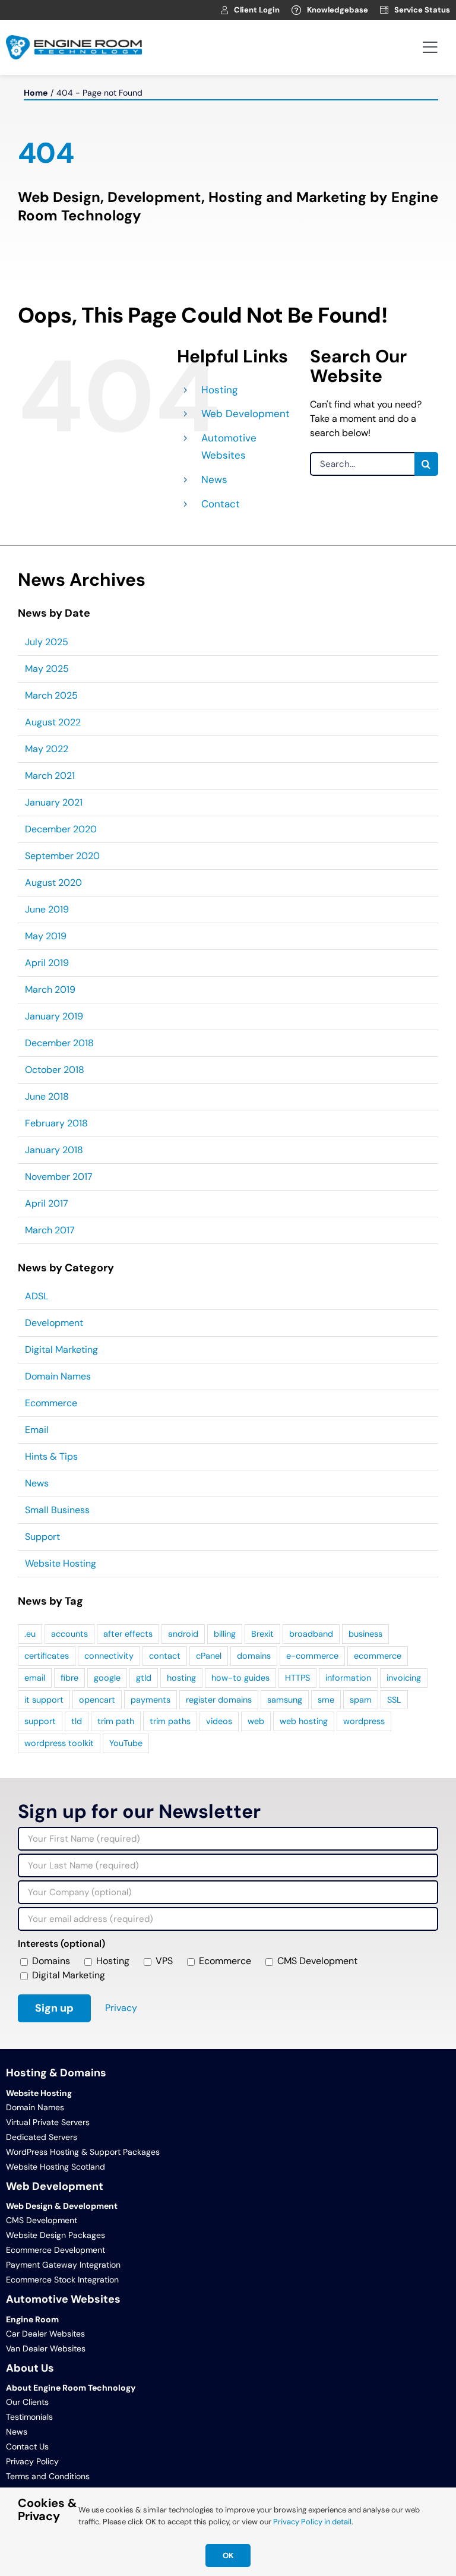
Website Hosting (61, 1563)
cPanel (209, 1656)
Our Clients (27, 2402)
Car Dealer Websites (45, 2334)
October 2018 (55, 1070)
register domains (219, 1700)
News (214, 479)
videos (219, 1721)
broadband (311, 1634)
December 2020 (61, 829)
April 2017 (47, 1203)
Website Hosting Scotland (56, 2167)
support (40, 1721)
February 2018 (56, 1123)
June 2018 (47, 1096)
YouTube (126, 1743)
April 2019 (47, 963)
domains (254, 1656)
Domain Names (58, 1376)
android (183, 1634)
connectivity (109, 1656)
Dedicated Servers (42, 2137)
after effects (128, 1634)
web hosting (304, 1721)
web (256, 1721)
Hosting (219, 390)
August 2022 (53, 722)
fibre (69, 1678)
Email (37, 1430)
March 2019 (50, 989)
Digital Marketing (61, 1349)
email (35, 1678)
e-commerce (312, 1656)
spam (361, 1700)
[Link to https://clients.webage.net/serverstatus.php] (384, 10)
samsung (285, 1700)
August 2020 (53, 883)
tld (77, 1721)
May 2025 (47, 669)
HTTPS (297, 1678)
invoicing (404, 1678)
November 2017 (59, 1177)
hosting (181, 1678)
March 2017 (50, 1230)
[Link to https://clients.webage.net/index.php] (224, 10)
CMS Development (42, 2220)
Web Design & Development (62, 2206)
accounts (69, 1634)
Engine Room (32, 2319)
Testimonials (29, 2417)
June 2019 (47, 909)
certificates (47, 1656)
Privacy (121, 2008)
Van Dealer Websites (46, 2348)
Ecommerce (51, 1403)
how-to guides (240, 1678)
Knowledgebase (338, 10)
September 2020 (62, 856)
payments (151, 1700)
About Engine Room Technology (71, 2388)
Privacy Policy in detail (312, 2522)
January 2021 (54, 802)
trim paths (170, 1721)
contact (165, 1656)
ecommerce (378, 1656)
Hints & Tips (51, 1456)
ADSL (37, 1296)
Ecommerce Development (56, 2250)
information (348, 1678)
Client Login (257, 10)
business (365, 1634)
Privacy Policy (32, 2461)
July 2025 (47, 642)
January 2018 (54, 1150)
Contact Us (27, 2446)
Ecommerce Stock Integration (62, 2280)
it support (44, 1700)
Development (54, 1323)
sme (326, 1700)
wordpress (364, 1721)
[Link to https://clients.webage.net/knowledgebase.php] (296, 10)
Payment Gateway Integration (63, 2265)
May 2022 (47, 749)
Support (42, 1537)
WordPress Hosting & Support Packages (83, 2152)
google (107, 1678)
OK (228, 2556)
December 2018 (59, 1043)
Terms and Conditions (48, 2476)
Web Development (246, 413)
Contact (221, 504)
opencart (97, 1700)
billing (225, 1634)
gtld (144, 1678)
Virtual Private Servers (48, 2122)
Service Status (422, 10)
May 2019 (46, 936)
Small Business (57, 1510)
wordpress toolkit (59, 1743)
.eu (30, 1634)
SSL (394, 1700)
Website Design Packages (56, 2235)
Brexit (262, 1634)
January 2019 (54, 1016)
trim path (116, 1721)
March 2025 (51, 695)
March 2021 (50, 776)
